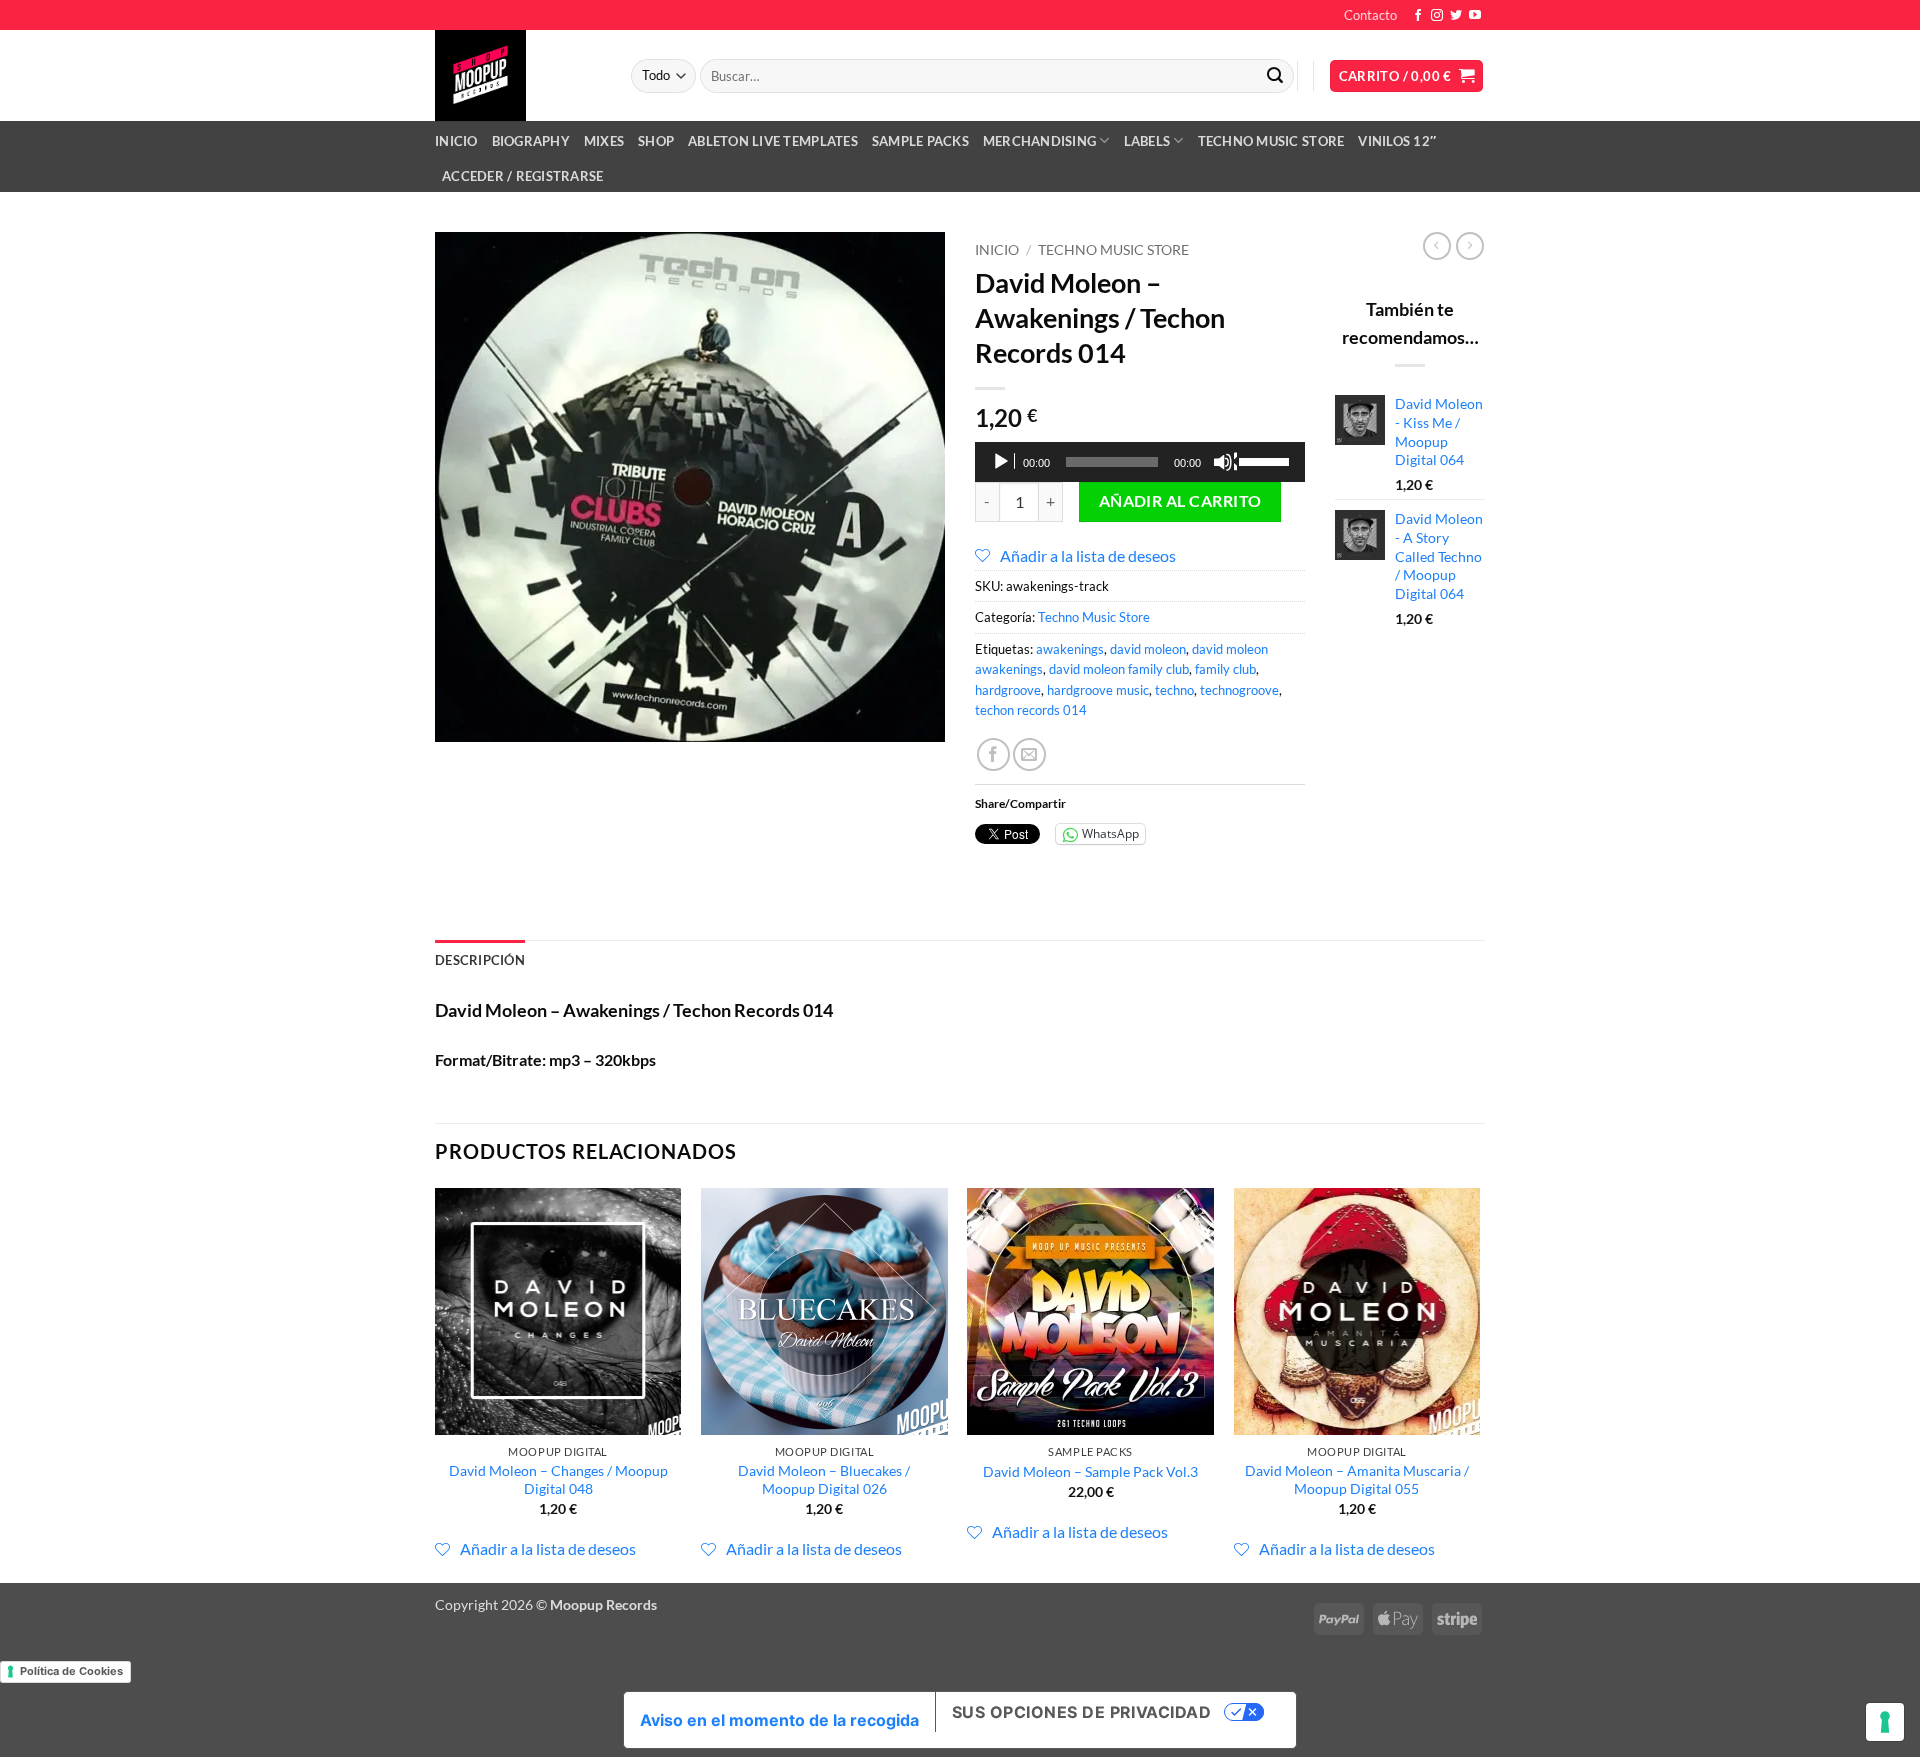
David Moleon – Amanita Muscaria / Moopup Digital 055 (1357, 1480)
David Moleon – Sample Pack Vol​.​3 (1090, 1471)
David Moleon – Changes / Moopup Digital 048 (558, 1480)
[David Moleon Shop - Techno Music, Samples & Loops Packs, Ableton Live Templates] (518, 75)
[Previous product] (1470, 246)
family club (1225, 669)
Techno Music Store (1271, 141)
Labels (1147, 141)
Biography (531, 141)
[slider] (1267, 460)
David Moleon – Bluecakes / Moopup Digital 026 (824, 1480)
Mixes (604, 141)
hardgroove (1008, 690)
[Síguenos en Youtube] (1475, 16)
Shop (656, 141)
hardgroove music (1098, 690)
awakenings (1070, 649)
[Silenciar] (1225, 462)
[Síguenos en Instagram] (1437, 16)
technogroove (1239, 690)
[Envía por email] (1029, 754)
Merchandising (1039, 141)
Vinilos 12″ (1397, 141)
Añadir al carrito (1180, 501)
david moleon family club (1119, 669)
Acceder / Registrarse (522, 176)
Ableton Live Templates (773, 141)
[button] (1407, 76)
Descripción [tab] (480, 960)
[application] (1140, 462)
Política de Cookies (71, 1671)
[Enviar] (1275, 76)
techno (1174, 690)
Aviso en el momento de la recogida (779, 1720)
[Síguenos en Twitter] (1456, 16)
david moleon (1148, 649)
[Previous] (436, 1383)
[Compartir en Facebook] (993, 754)
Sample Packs (920, 141)
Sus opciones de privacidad (1081, 1712)
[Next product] (1437, 246)
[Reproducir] (1003, 462)
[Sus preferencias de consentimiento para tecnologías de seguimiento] (1885, 1722)
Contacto (1370, 15)
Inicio (456, 141)
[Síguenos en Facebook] (1418, 16)
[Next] (1479, 1383)
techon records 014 (1031, 710)
